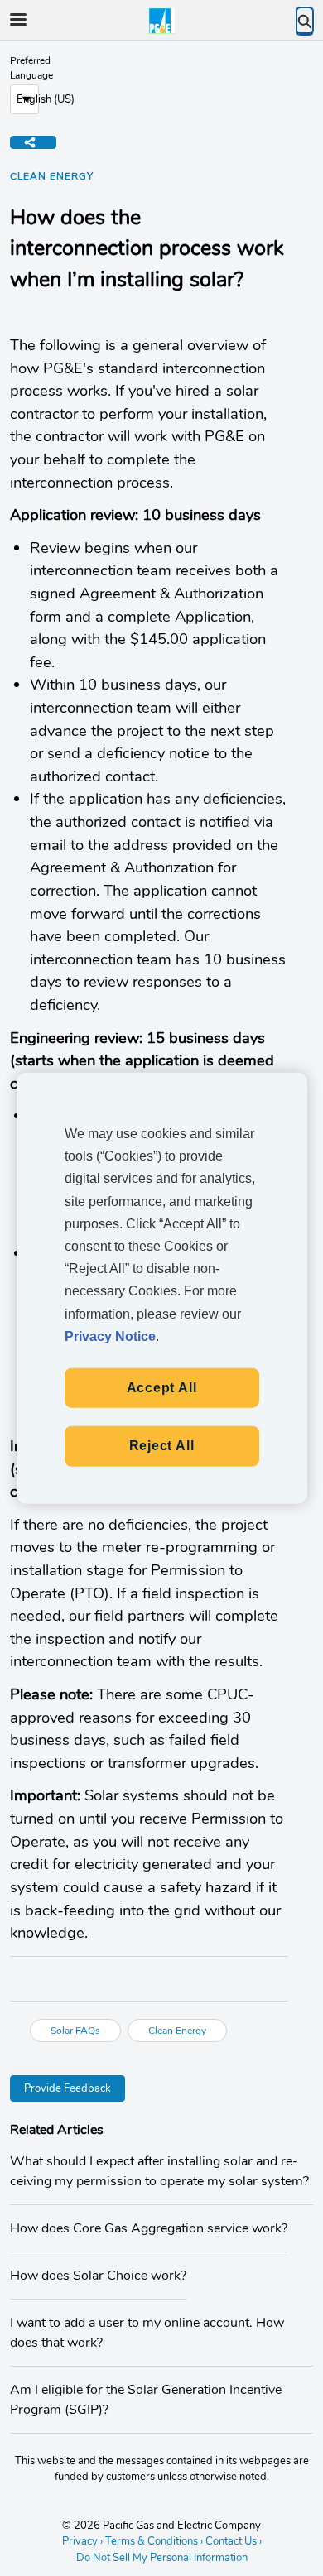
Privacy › (82, 2541)
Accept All (162, 1388)
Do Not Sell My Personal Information (162, 2559)
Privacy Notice (110, 1336)
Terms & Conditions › (154, 2541)
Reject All (162, 1446)
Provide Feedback (67, 2088)
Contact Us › (234, 2541)
